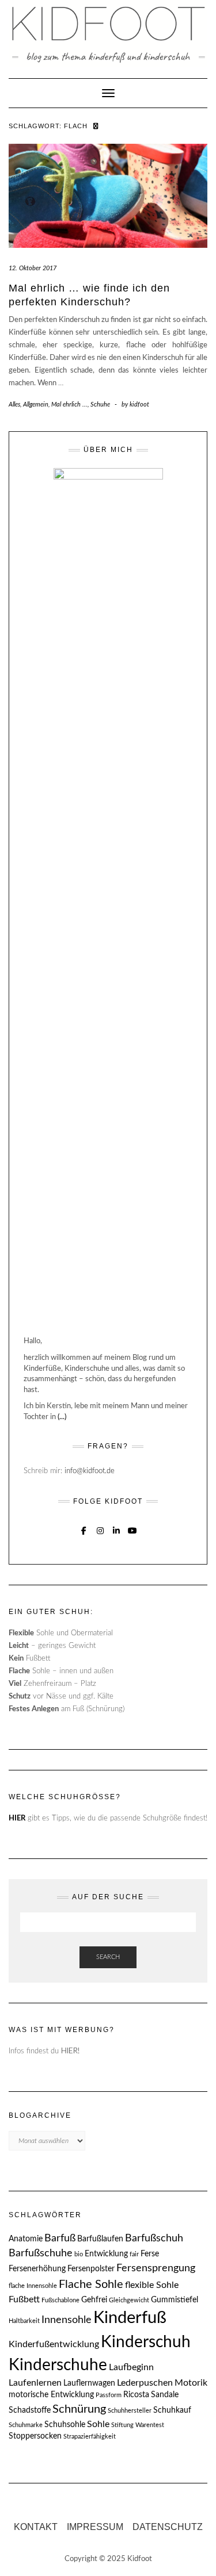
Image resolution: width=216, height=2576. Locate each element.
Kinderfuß (130, 2318)
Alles (14, 405)
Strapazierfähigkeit (90, 2437)
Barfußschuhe (41, 2253)
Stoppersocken (35, 2436)
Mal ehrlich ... (69, 405)
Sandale (165, 2395)
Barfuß (60, 2238)
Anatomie (26, 2239)
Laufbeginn (131, 2367)
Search (108, 1957)
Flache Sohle (91, 2284)
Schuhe (100, 405)
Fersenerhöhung (37, 2269)
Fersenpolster (91, 2269)
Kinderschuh (146, 2342)
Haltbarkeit (24, 2321)
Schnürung (79, 2409)
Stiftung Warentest (138, 2425)
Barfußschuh (154, 2238)
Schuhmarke (26, 2425)
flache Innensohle (33, 2286)
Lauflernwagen (89, 2383)
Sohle (98, 2424)
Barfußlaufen (100, 2239)
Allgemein (36, 405)
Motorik (191, 2383)
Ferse (150, 2254)
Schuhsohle (65, 2425)
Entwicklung (106, 2254)
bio (79, 2254)
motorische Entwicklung (51, 2395)
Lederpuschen (145, 2383)
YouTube (132, 1529)
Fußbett (24, 2299)
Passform (109, 2395)
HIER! (70, 2051)
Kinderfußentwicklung (54, 2344)
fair (134, 2254)
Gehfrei (94, 2300)
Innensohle (67, 2320)
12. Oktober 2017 (33, 268)
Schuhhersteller (130, 2411)
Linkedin (116, 1529)
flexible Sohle (152, 2285)
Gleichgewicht (129, 2300)
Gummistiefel (175, 2300)
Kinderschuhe (58, 2365)
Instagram (100, 1529)
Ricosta (136, 2395)
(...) (62, 1417)
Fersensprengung (156, 2268)
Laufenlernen (35, 2383)
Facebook (84, 1529)
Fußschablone (60, 2300)
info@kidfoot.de (90, 1471)
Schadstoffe (30, 2410)
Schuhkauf (172, 2410)
